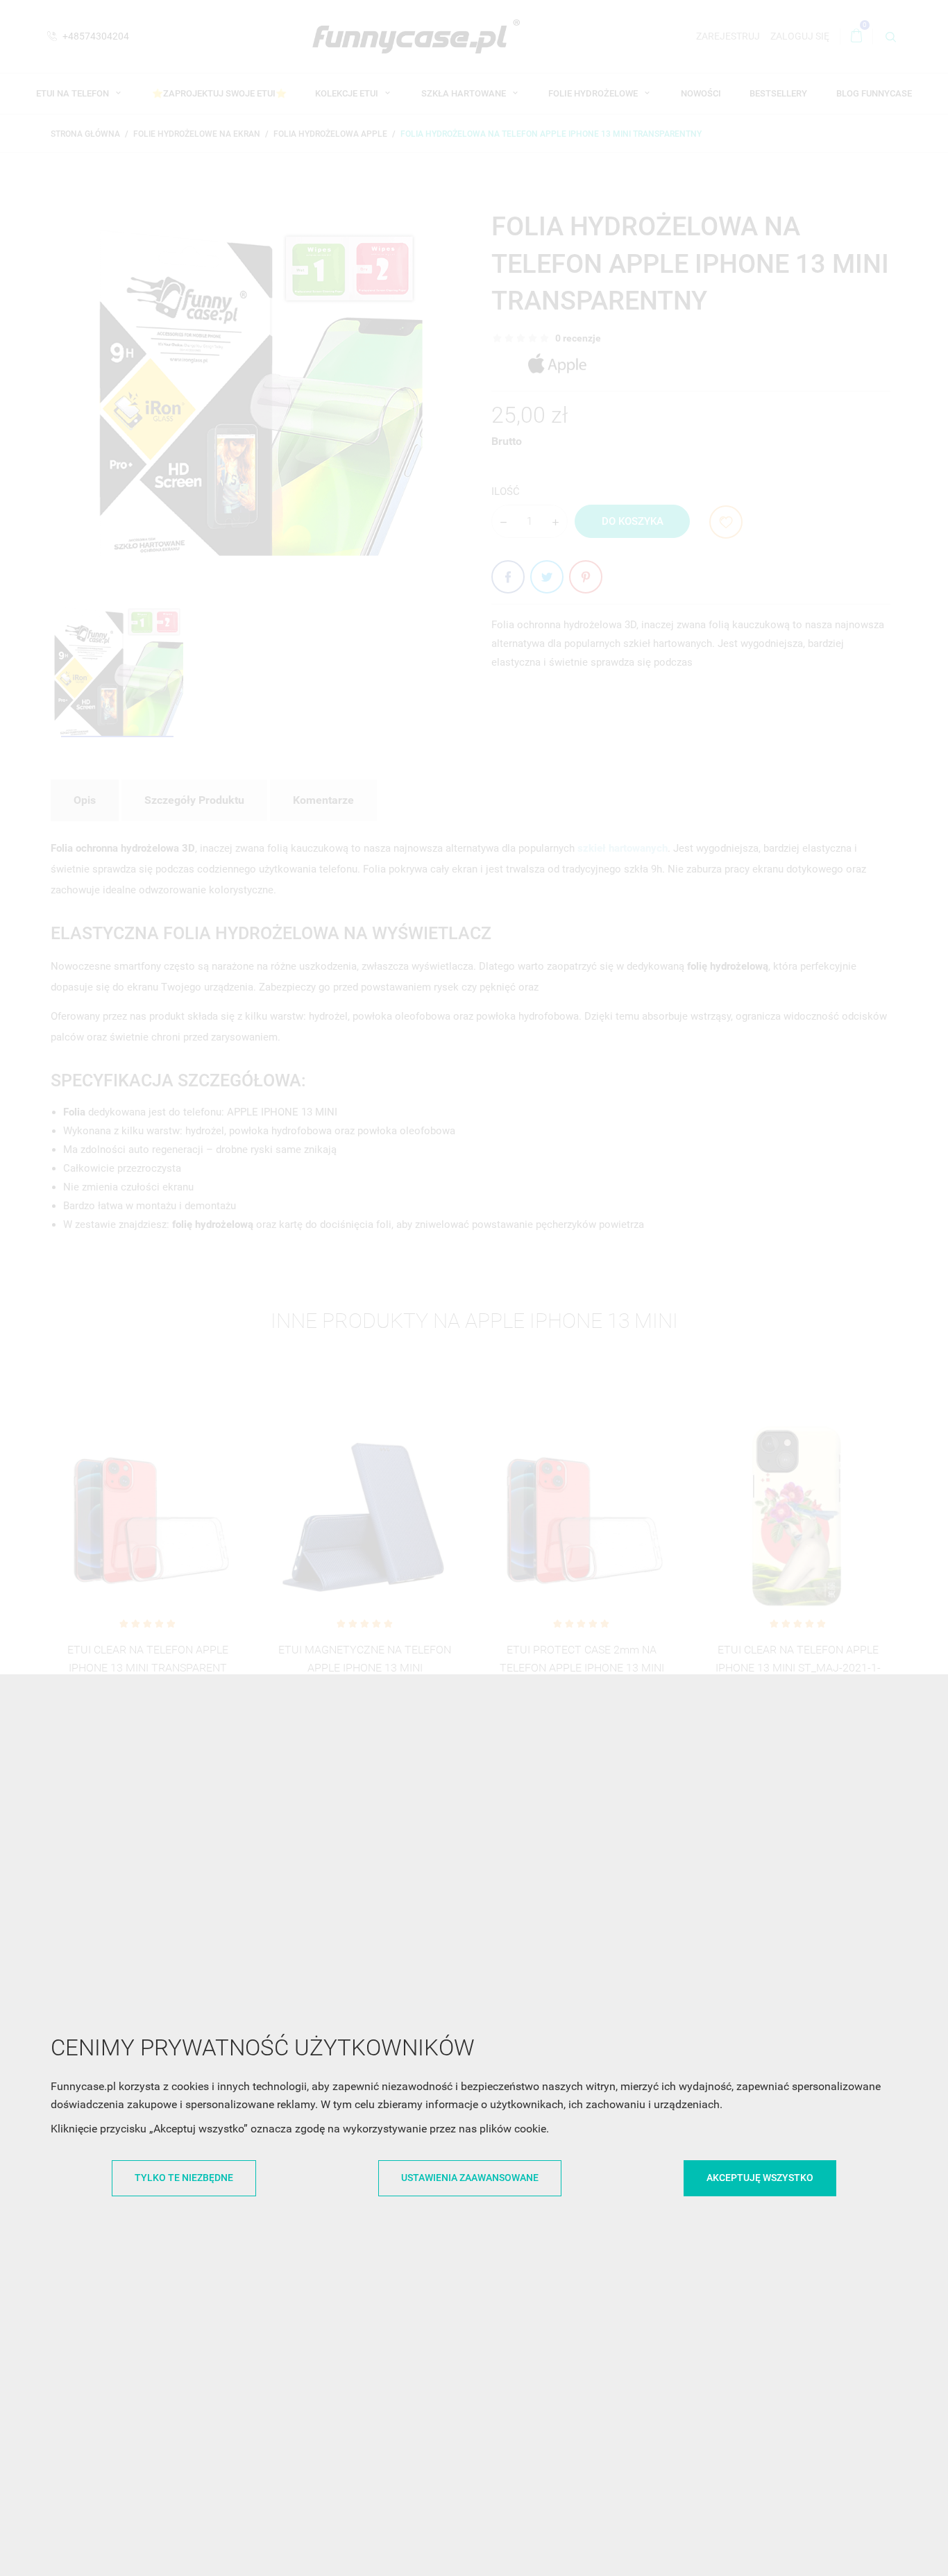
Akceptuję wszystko (760, 2178)
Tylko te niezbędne (184, 2178)
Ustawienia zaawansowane (470, 2178)
